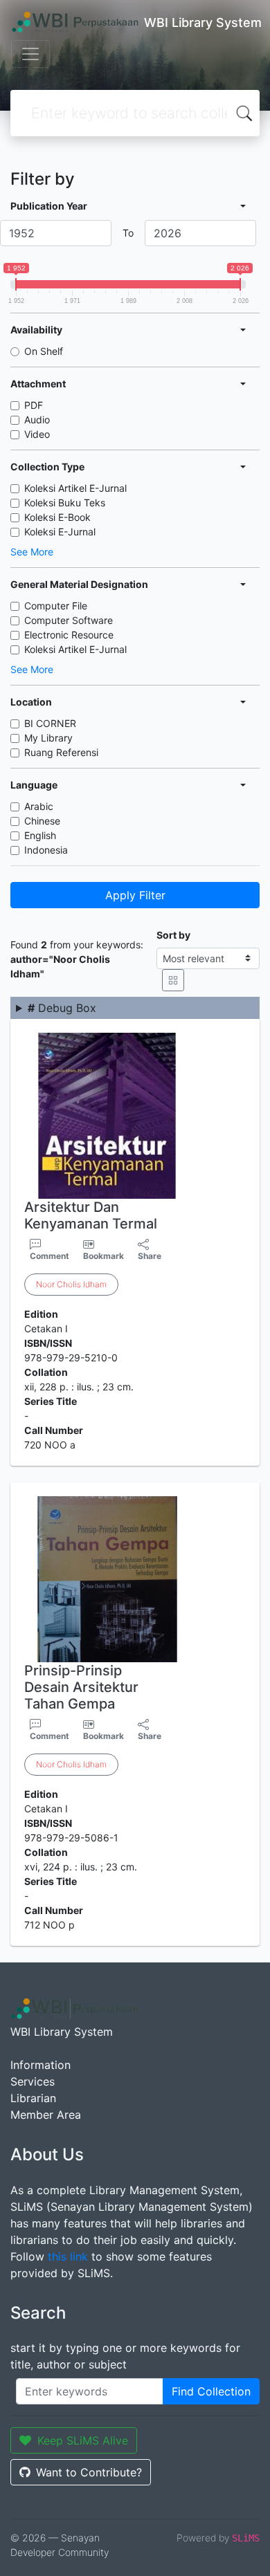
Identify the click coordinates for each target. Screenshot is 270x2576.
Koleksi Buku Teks (65, 503)
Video (37, 434)
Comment (49, 1256)
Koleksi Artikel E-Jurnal (75, 488)
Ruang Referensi (61, 752)
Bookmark (103, 1256)
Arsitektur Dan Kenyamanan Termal (91, 1215)
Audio (37, 420)
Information (40, 2065)
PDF (34, 405)
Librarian (33, 2098)
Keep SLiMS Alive (83, 2440)
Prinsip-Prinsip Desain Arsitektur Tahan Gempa (81, 1687)
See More (32, 552)
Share (150, 1256)
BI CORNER (50, 723)
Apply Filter (135, 895)
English (40, 835)
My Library (48, 738)
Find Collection (211, 2391)
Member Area (46, 2115)
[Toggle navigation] (30, 54)
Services (33, 2081)
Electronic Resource (69, 635)
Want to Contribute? (89, 2472)
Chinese (42, 821)
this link (68, 2256)
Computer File (56, 606)
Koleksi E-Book (57, 517)
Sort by (173, 935)
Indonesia (46, 850)
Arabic (39, 806)
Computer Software (69, 620)
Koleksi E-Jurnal (60, 532)
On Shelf (44, 351)
